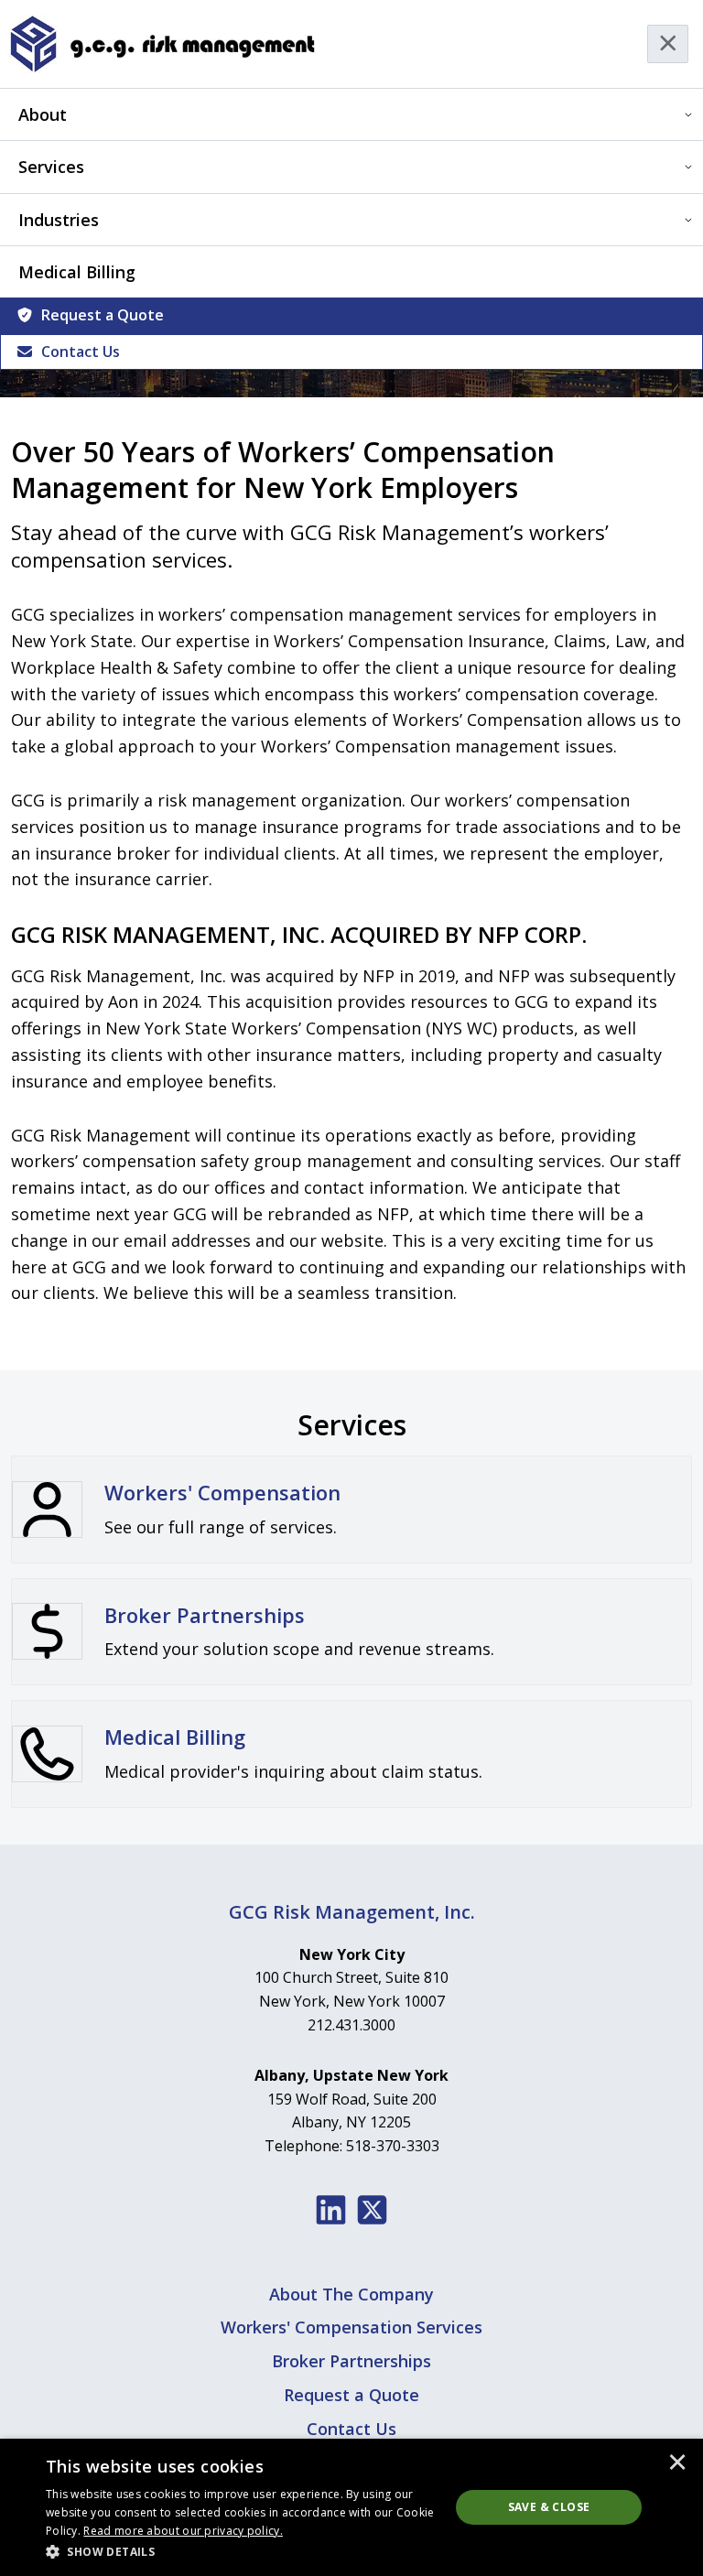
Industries (59, 220)
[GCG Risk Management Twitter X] (372, 2210)
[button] (242, 2551)
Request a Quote (103, 315)
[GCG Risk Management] (162, 44)
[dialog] (351, 2507)
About (43, 114)
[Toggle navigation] (668, 44)
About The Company (351, 2294)
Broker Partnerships (351, 2361)
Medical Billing (77, 272)
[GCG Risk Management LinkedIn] (331, 2210)
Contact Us (81, 352)
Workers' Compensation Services (351, 2327)
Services (51, 167)
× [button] (677, 2463)
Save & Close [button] (549, 2507)
